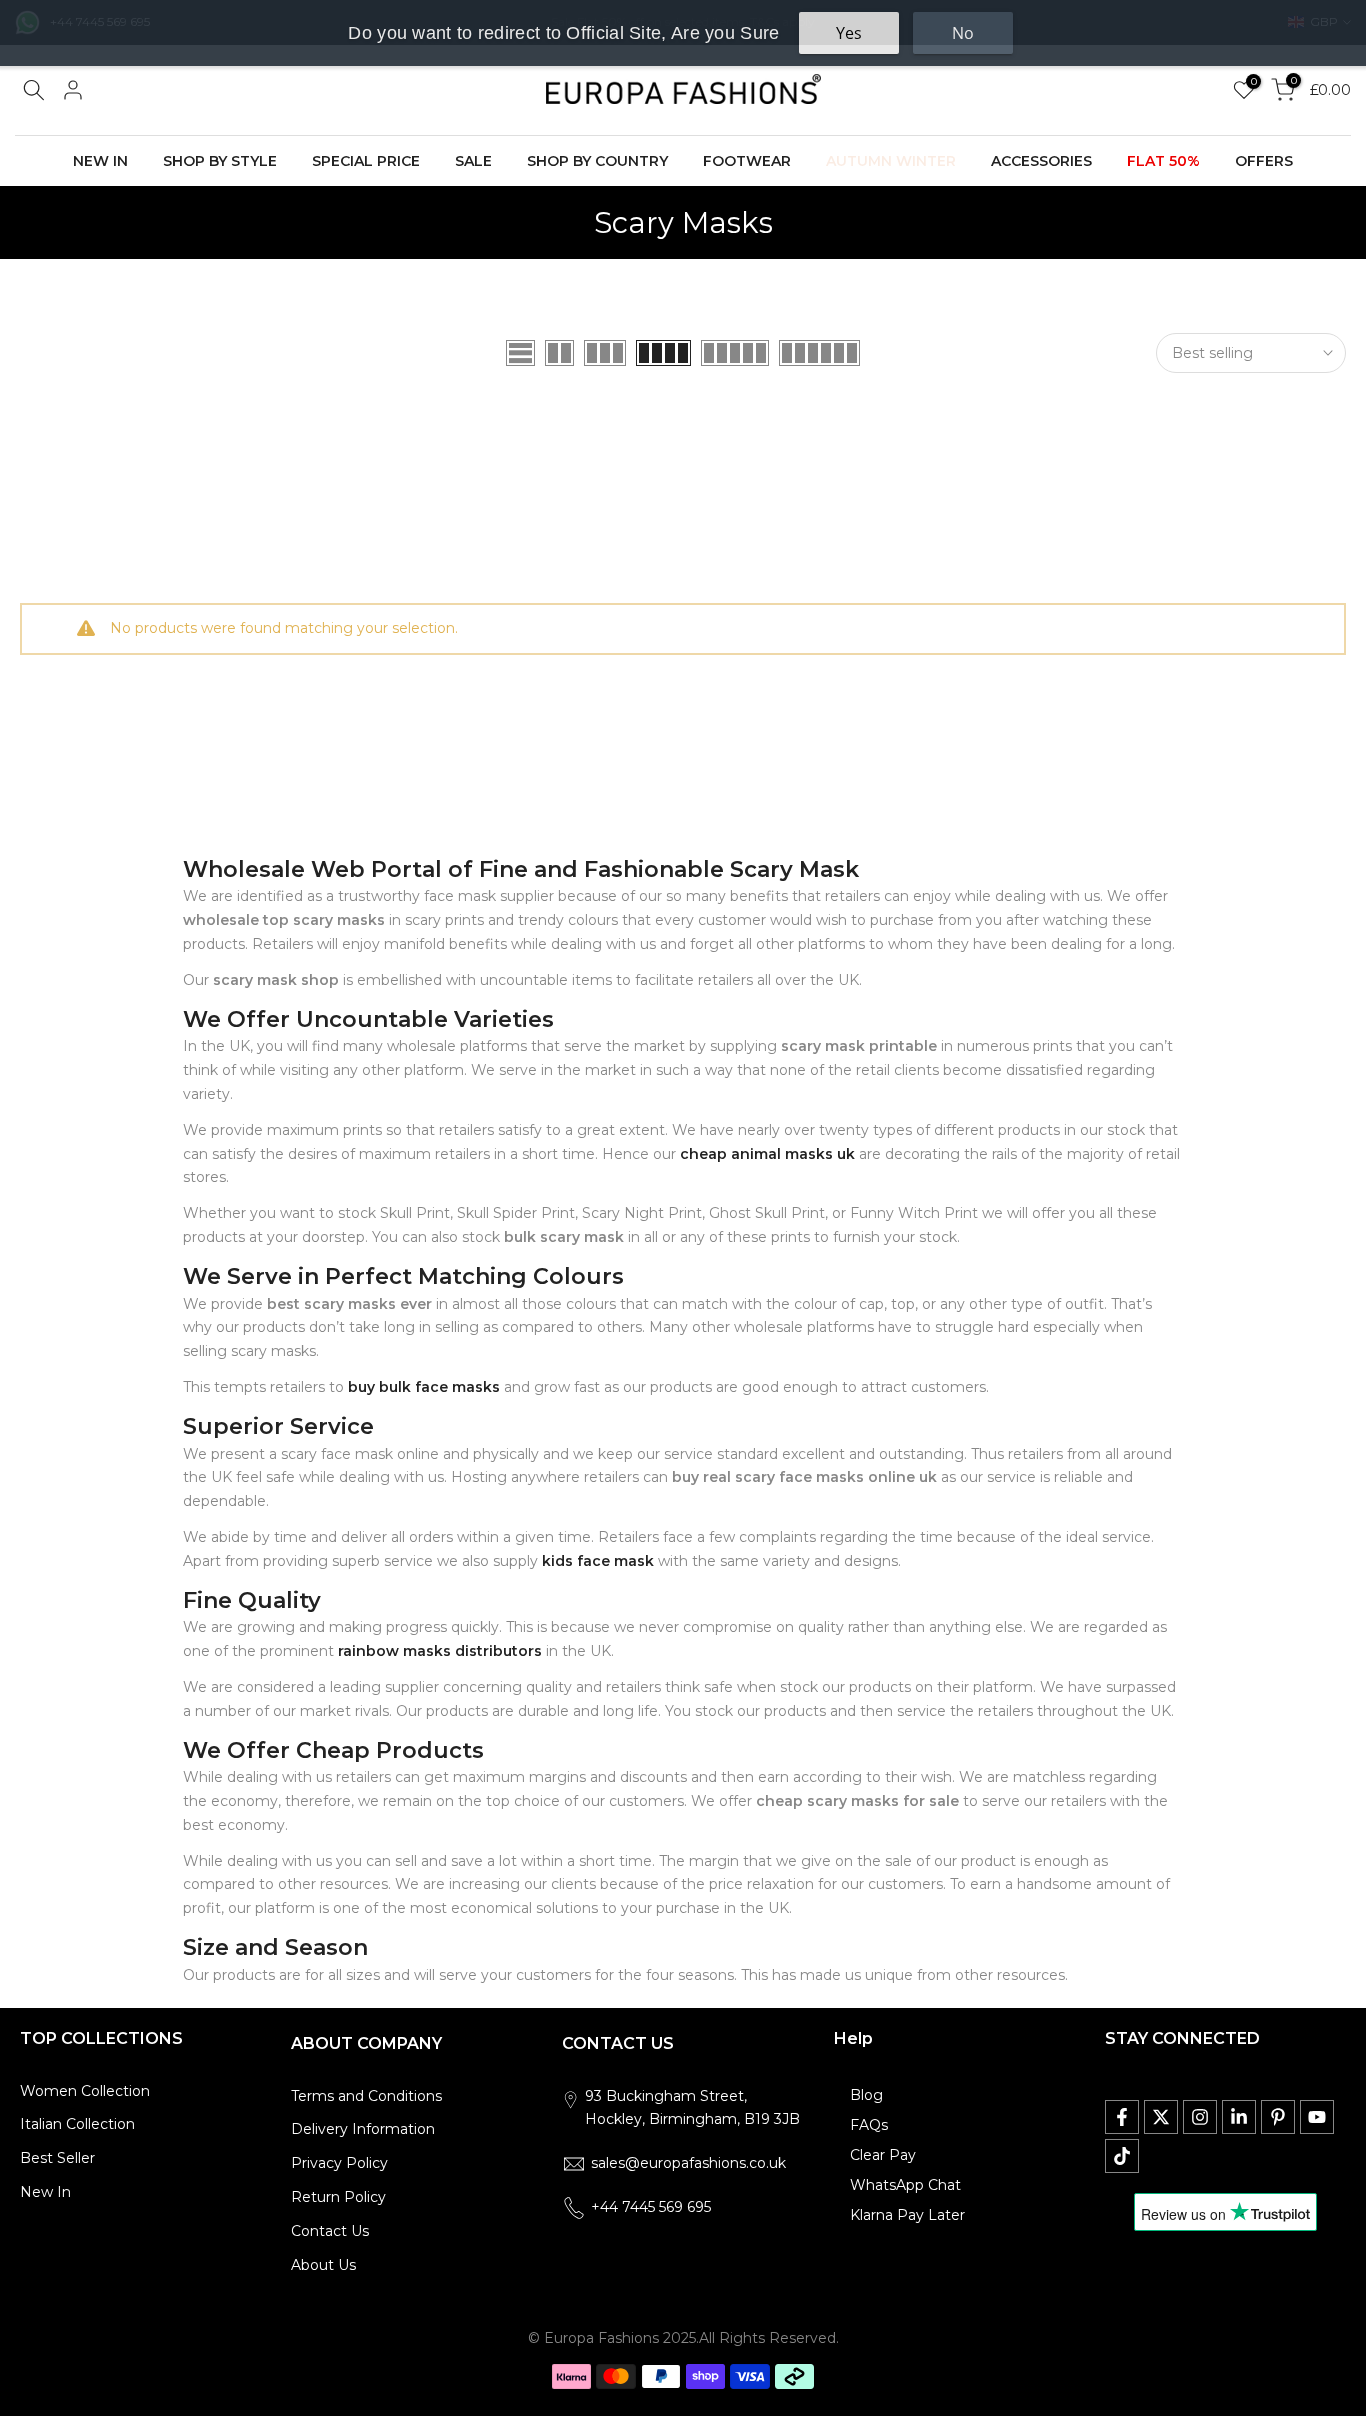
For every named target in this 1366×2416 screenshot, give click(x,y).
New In (45, 2192)
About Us (323, 2265)
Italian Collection (77, 2124)
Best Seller (57, 2158)
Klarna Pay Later (907, 2215)
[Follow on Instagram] (1200, 2117)
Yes (849, 33)
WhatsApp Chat (905, 2185)
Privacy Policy (339, 2163)
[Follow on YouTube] (1317, 2117)
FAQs (869, 2125)
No (963, 33)
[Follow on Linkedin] (1239, 2117)
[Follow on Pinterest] (1278, 2117)
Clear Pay (883, 2155)
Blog (866, 2095)
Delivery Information (363, 2129)
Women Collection (85, 2091)
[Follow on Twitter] (1161, 2117)
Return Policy (338, 2197)
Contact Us (330, 2231)
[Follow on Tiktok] (1122, 2156)
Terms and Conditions (366, 2096)
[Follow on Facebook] (1122, 2117)
